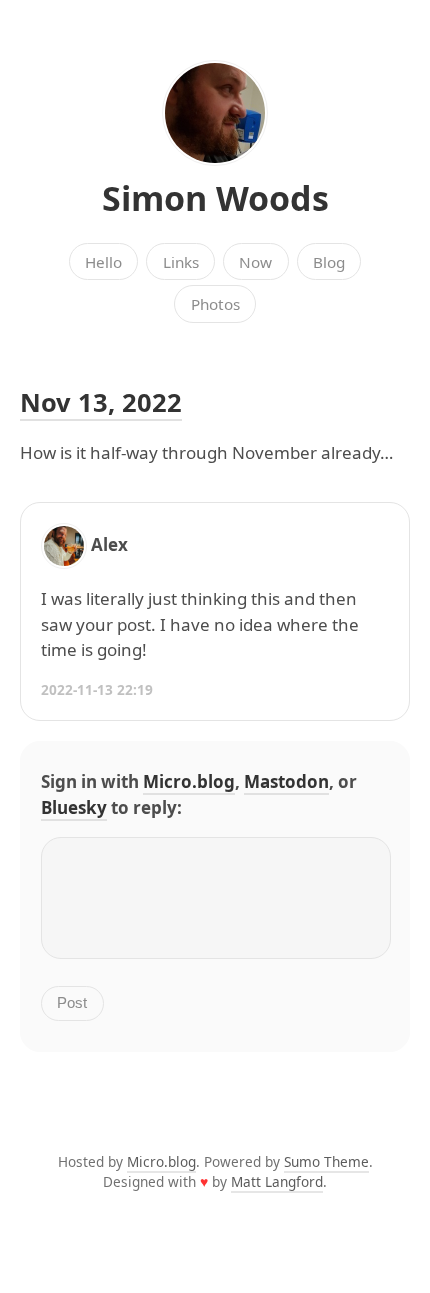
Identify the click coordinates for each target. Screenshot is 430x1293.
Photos (215, 304)
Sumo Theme (326, 1161)
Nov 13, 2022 (101, 402)
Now (255, 262)
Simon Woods (215, 198)
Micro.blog (189, 781)
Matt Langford (277, 1181)
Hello (103, 262)
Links (181, 262)
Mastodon (286, 781)
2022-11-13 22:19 (97, 689)
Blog (329, 262)
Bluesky (74, 807)
